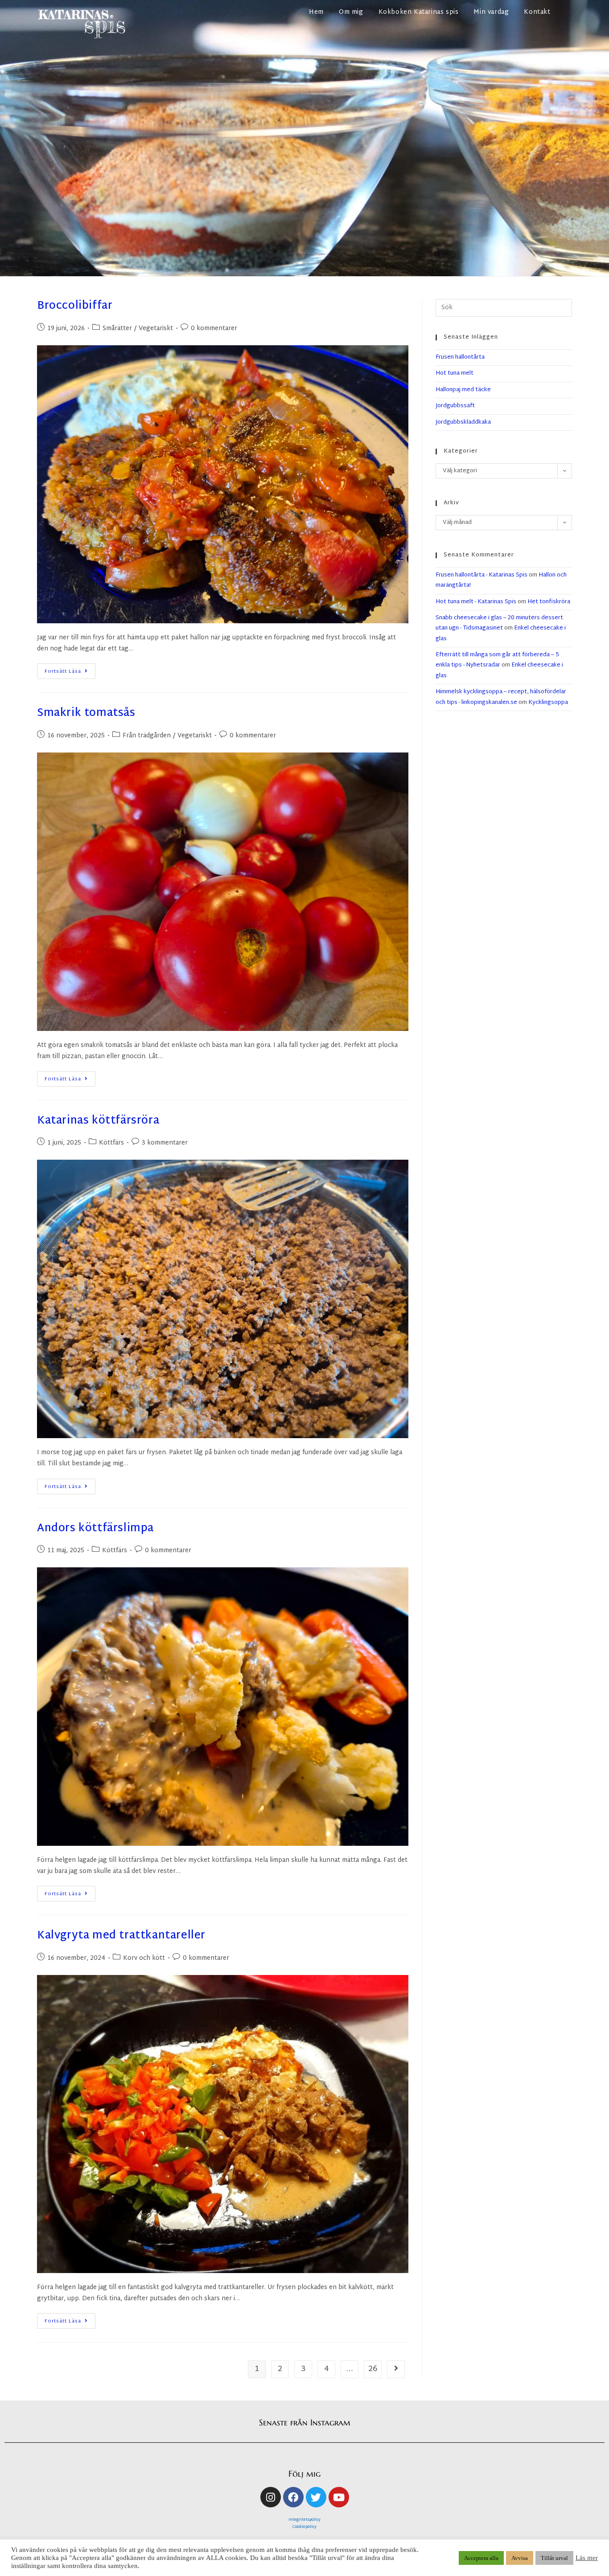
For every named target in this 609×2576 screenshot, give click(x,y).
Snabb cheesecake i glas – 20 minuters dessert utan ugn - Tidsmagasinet (499, 623)
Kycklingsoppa (548, 703)
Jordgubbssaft (455, 406)
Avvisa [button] (520, 2558)
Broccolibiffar (75, 306)
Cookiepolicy (304, 2527)
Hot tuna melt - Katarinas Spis (476, 602)
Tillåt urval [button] (554, 2558)
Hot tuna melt (455, 373)
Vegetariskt (156, 329)
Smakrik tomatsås (86, 713)
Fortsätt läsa (70, 670)
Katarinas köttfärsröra (98, 1121)
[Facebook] (293, 2497)
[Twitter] (316, 2497)
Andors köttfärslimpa (95, 1529)
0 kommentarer (214, 329)
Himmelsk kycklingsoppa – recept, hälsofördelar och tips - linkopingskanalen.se (501, 697)
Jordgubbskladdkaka (463, 422)
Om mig (351, 12)
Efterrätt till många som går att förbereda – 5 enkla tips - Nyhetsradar (497, 660)
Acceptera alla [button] (481, 2558)
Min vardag (491, 12)
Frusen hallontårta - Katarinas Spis (481, 575)
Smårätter (117, 329)
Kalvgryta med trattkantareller (121, 1936)
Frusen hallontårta (460, 357)
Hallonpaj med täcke (463, 390)
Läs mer (587, 2558)
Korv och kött (144, 1958)
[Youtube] (339, 2497)
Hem (316, 12)
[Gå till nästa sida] (396, 2369)
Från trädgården (147, 736)
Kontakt (537, 12)
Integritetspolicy (304, 2520)
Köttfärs (111, 1143)
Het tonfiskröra (549, 602)
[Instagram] (271, 2497)
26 (373, 2369)
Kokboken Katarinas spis (419, 12)
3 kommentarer (165, 1143)
